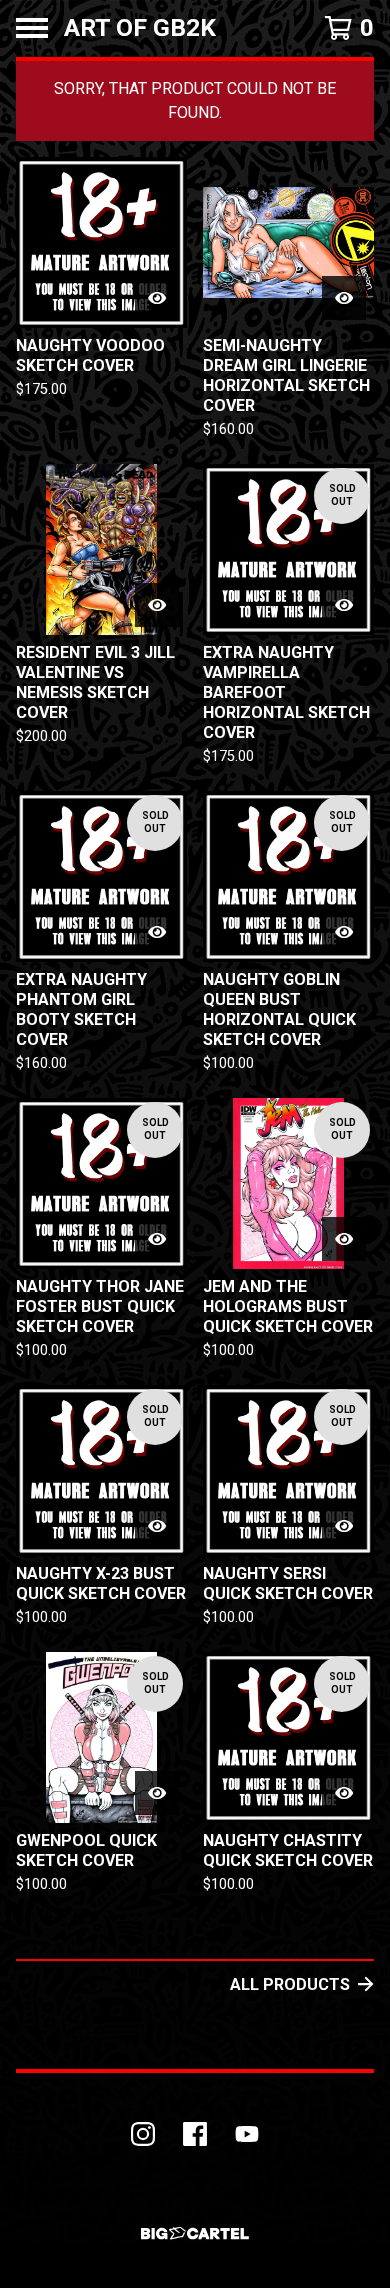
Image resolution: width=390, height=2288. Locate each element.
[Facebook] (195, 2134)
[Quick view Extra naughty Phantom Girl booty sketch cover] (157, 932)
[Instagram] (143, 2134)
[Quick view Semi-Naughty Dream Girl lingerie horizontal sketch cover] (344, 298)
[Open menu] (32, 28)
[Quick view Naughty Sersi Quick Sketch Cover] (344, 1526)
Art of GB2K (140, 28)
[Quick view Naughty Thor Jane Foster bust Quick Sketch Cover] (157, 1239)
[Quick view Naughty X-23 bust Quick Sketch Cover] (157, 1526)
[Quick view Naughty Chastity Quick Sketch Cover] (344, 1793)
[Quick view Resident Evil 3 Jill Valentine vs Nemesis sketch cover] (157, 605)
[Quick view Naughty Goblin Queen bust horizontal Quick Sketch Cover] (344, 932)
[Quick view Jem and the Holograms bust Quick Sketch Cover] (344, 1239)
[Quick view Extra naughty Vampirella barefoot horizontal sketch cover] (344, 605)
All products (290, 1984)
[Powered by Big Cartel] (195, 2233)
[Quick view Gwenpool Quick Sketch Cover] (157, 1793)
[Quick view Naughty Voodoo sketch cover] (157, 298)
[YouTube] (247, 2134)
